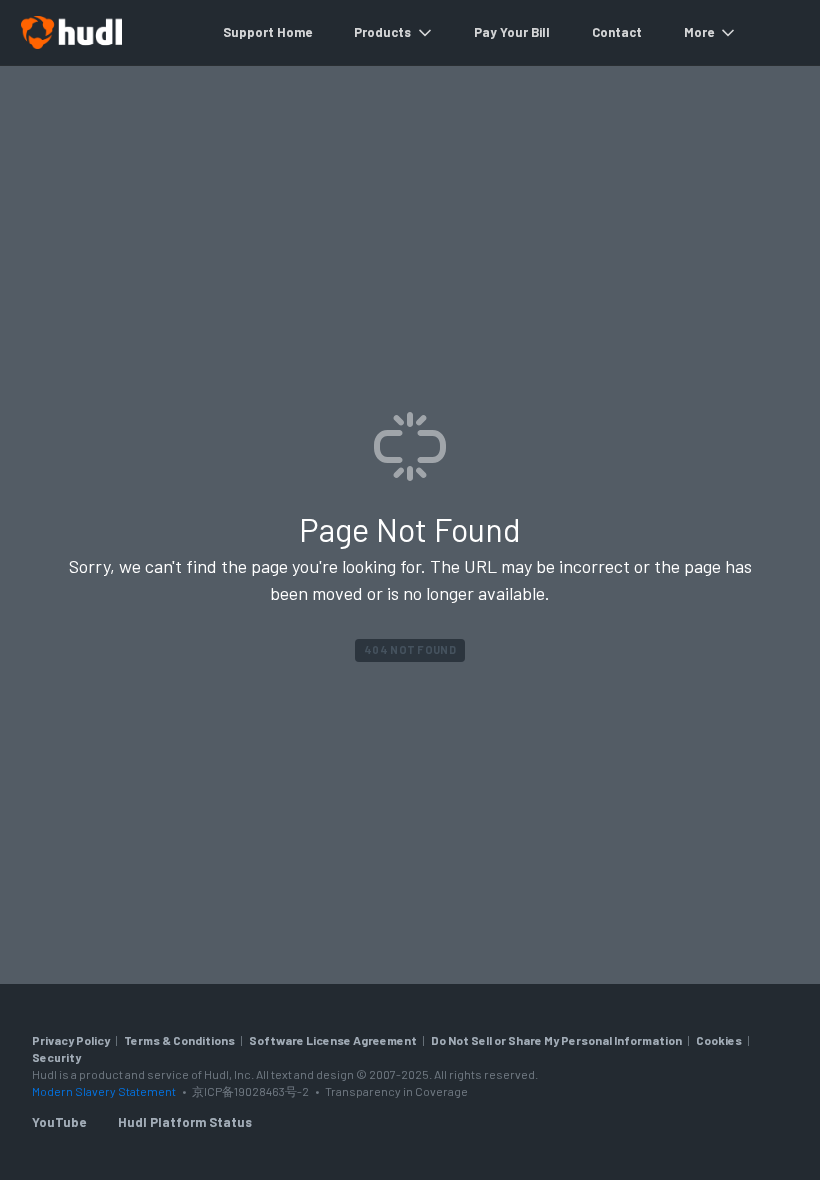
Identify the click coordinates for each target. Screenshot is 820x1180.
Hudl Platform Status (185, 1122)
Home (294, 32)
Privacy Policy (71, 1040)
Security (56, 1057)
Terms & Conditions (179, 1040)
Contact (617, 32)
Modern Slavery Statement (104, 1091)
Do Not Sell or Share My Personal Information (556, 1040)
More (699, 32)
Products (382, 32)
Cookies (719, 1040)
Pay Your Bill (512, 32)
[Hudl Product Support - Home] (71, 32)
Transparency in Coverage (396, 1091)
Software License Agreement (333, 1040)
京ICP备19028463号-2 (251, 1091)
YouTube (59, 1122)
